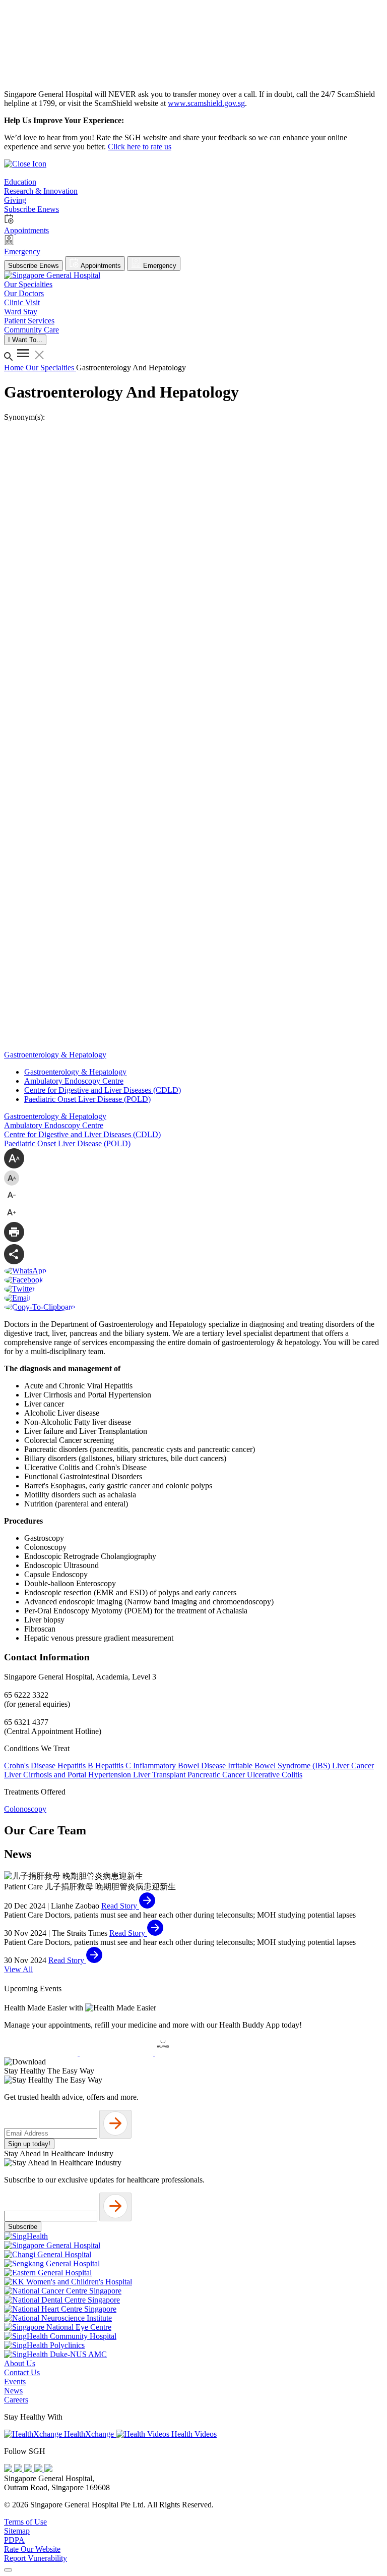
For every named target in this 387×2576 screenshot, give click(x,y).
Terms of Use (25, 2522)
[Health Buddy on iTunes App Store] (42, 2053)
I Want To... (25, 340)
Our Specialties (51, 368)
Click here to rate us (140, 147)
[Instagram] (29, 2469)
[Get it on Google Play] (117, 2053)
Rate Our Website (32, 2549)
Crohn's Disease (31, 1766)
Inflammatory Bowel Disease (180, 1766)
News (13, 2391)
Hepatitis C (114, 1766)
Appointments (100, 266)
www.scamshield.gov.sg (206, 103)
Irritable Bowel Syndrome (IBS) (280, 1766)
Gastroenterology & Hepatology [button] (55, 1055)
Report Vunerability (36, 2558)
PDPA (14, 2540)
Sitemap (17, 2531)
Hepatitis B (76, 1766)
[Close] (8, 2570)
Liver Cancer (353, 1766)
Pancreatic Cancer (217, 1775)
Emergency (159, 266)
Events (15, 2382)
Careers (16, 2400)
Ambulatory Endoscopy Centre (74, 1081)
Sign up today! (29, 2144)
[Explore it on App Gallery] (192, 2053)
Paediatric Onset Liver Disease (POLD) (87, 1099)
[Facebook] (9, 2469)
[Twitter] (39, 2469)
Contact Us (22, 2372)
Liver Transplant (160, 1775)
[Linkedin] (48, 2469)
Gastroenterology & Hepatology (75, 1072)
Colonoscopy (25, 1809)
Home (15, 368)
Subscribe (23, 2227)
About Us (20, 2363)
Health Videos (193, 2434)
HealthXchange (89, 2434)
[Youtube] (19, 2469)
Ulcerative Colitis (275, 1775)
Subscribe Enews (34, 266)
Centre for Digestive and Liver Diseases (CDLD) (103, 1090)
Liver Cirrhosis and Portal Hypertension (69, 1775)
